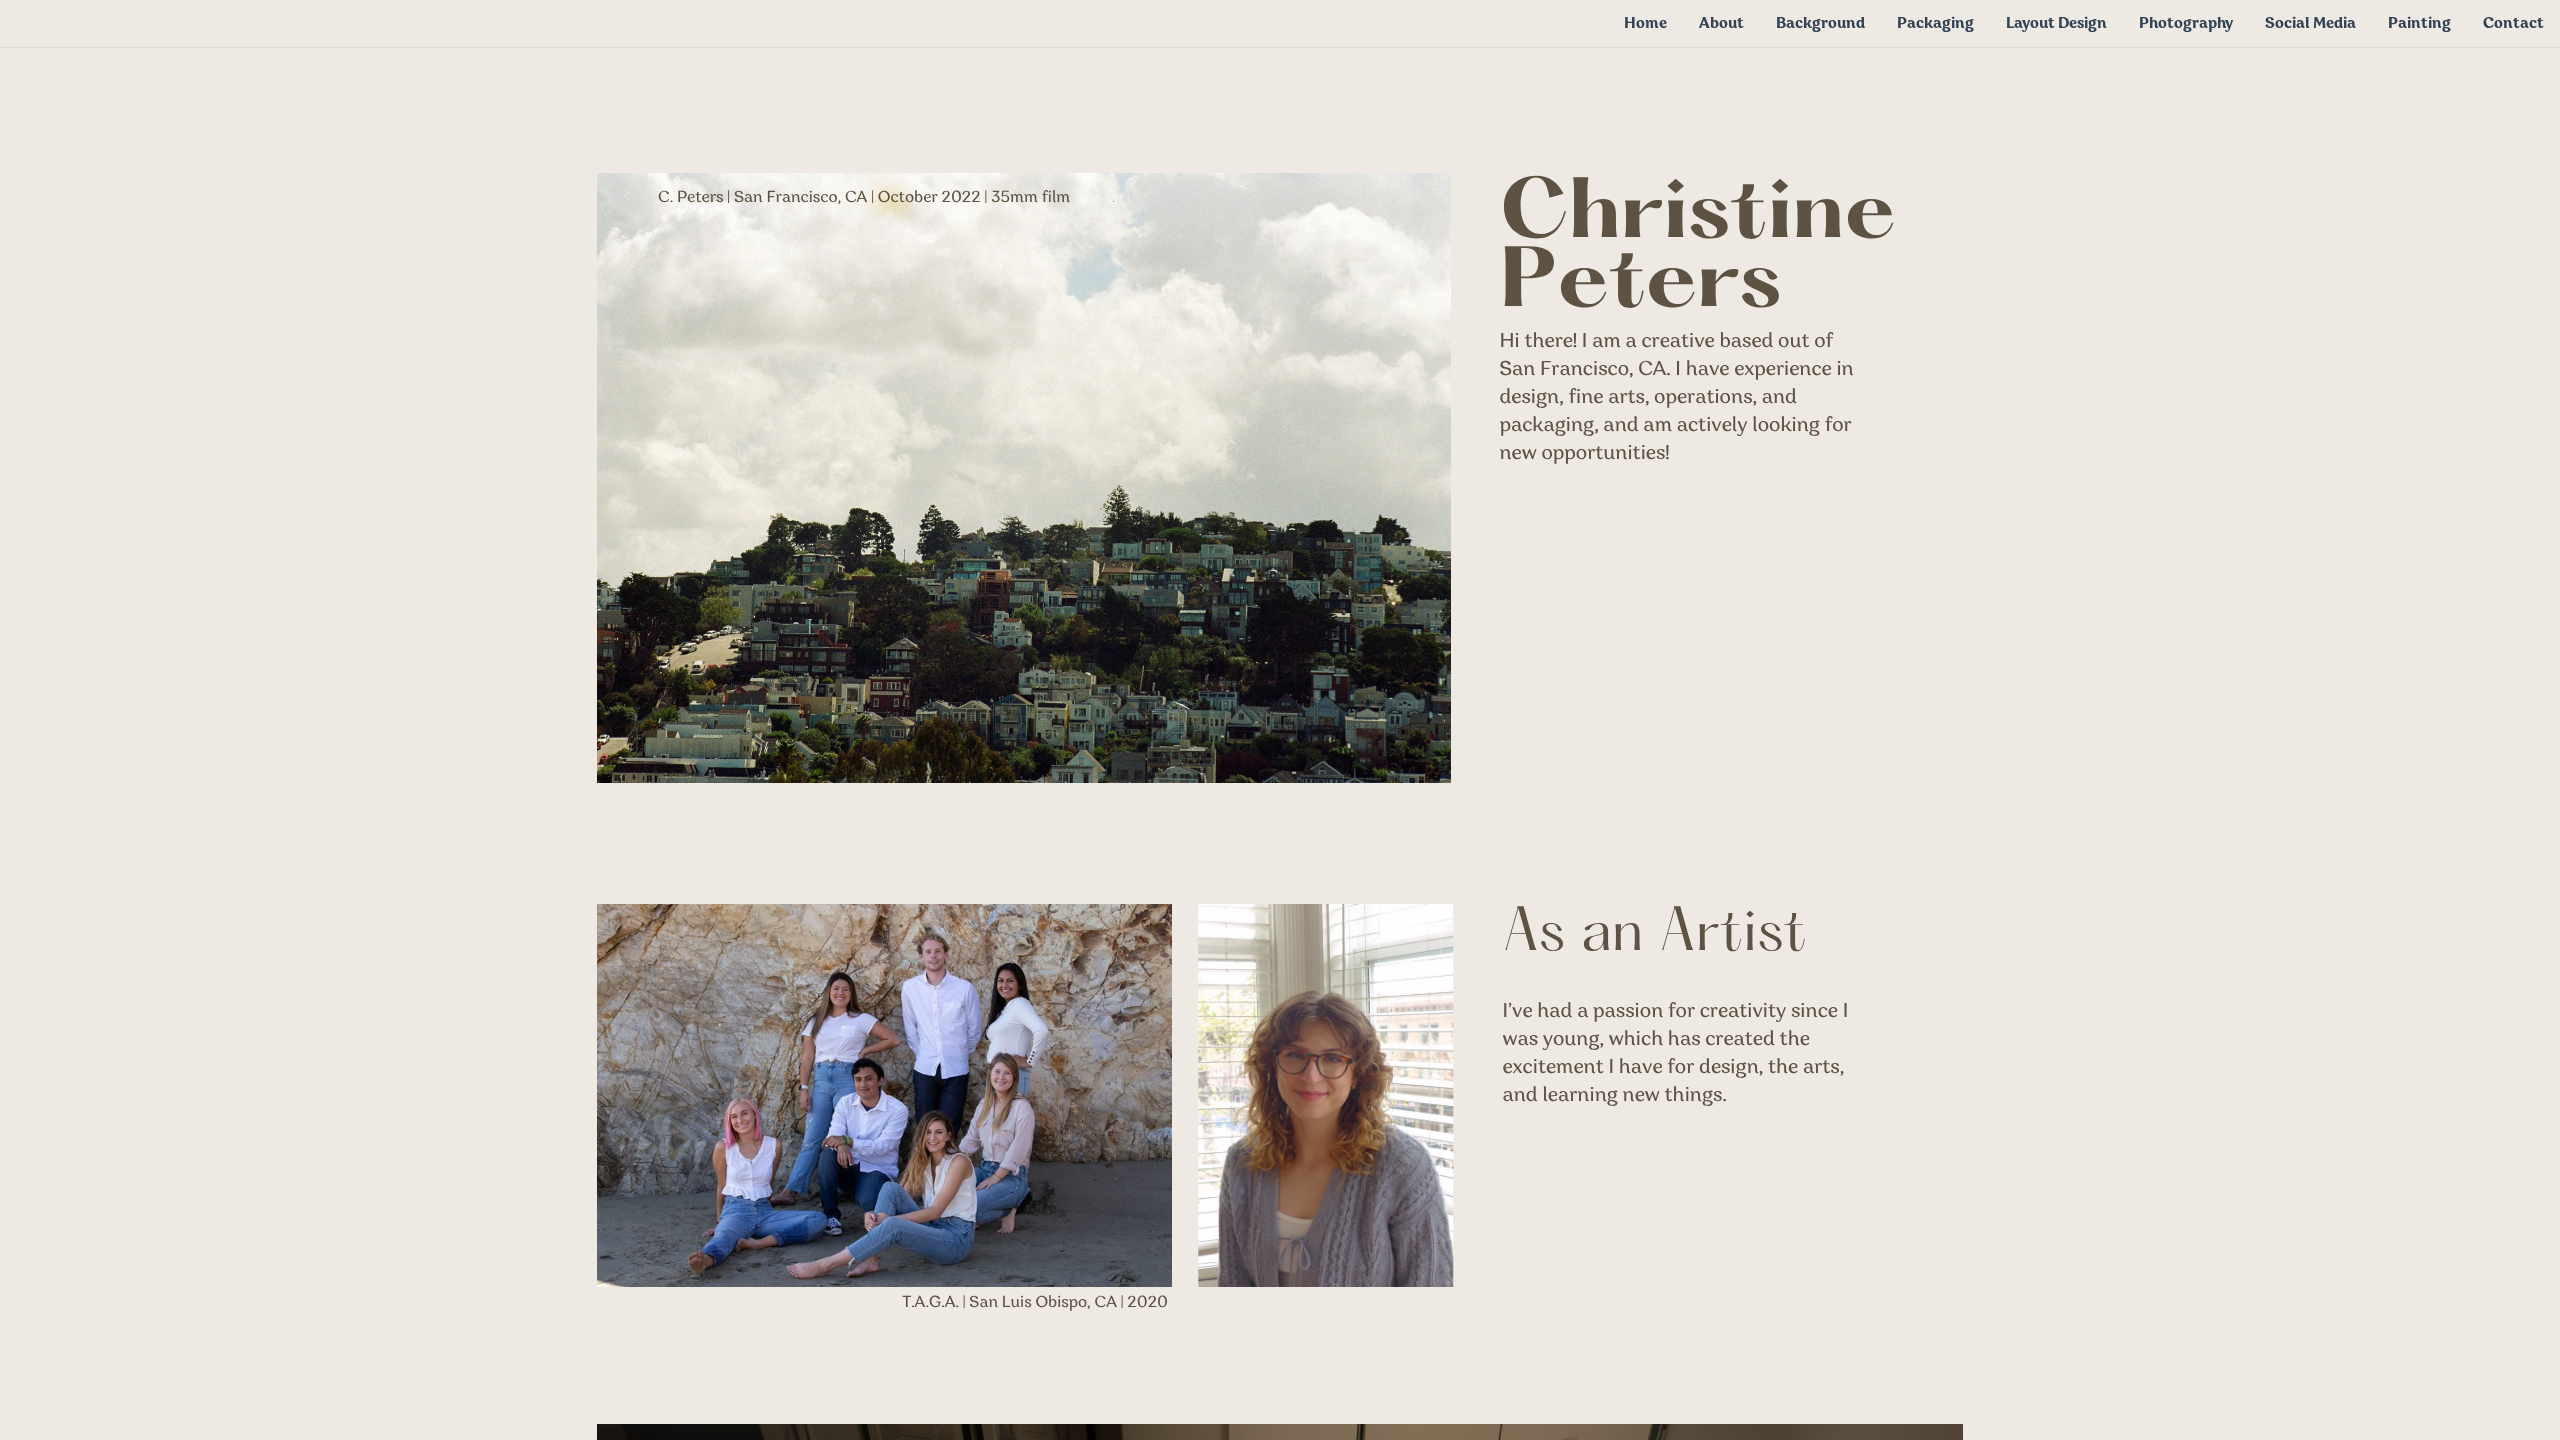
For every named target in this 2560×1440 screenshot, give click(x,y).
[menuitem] (1645, 23)
